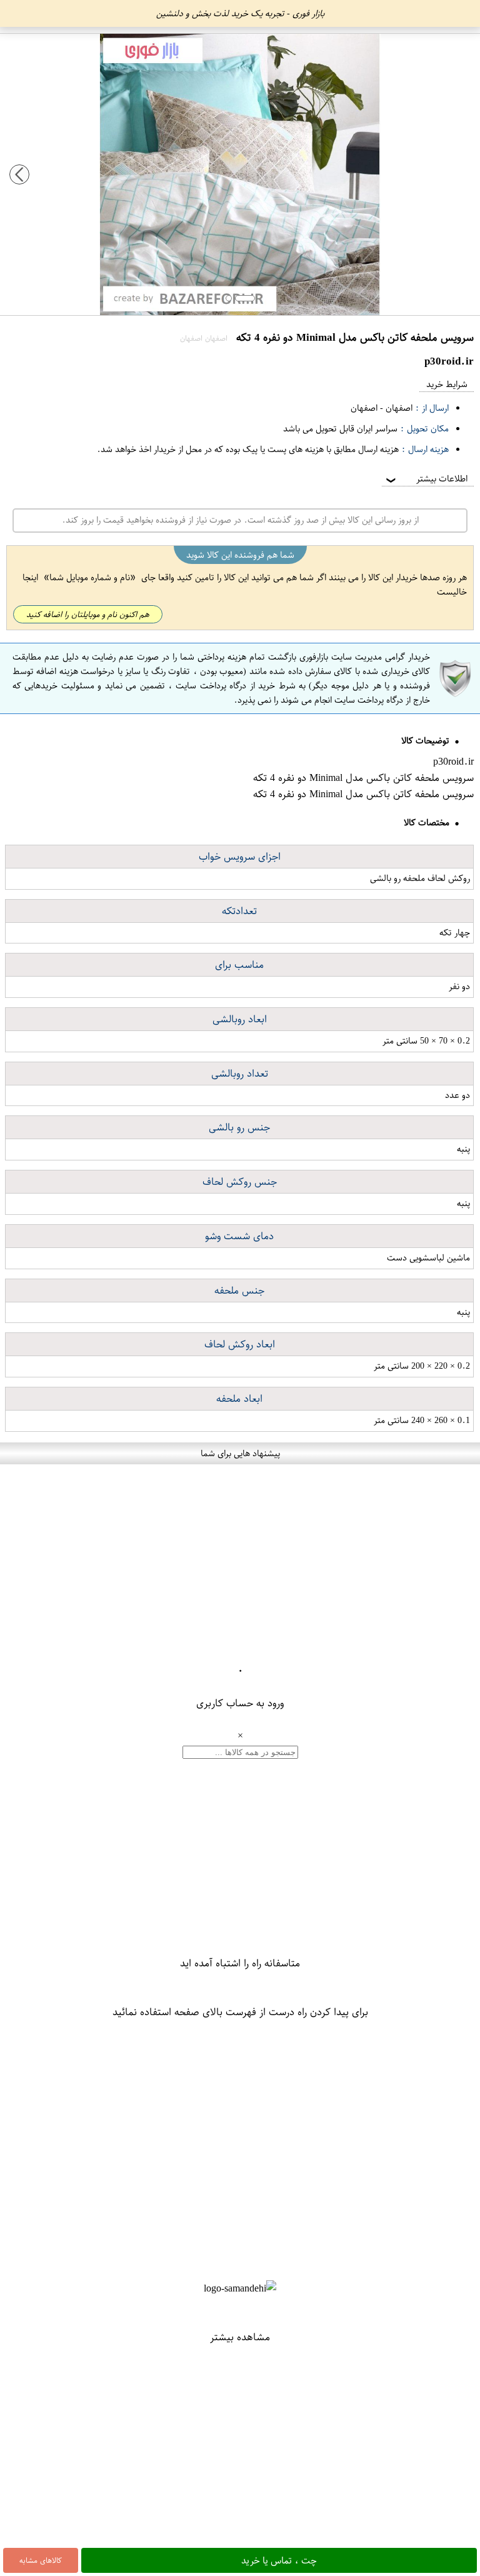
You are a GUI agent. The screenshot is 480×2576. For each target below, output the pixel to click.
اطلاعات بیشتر (426, 479)
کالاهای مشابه (41, 2560)
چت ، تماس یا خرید (279, 2560)
